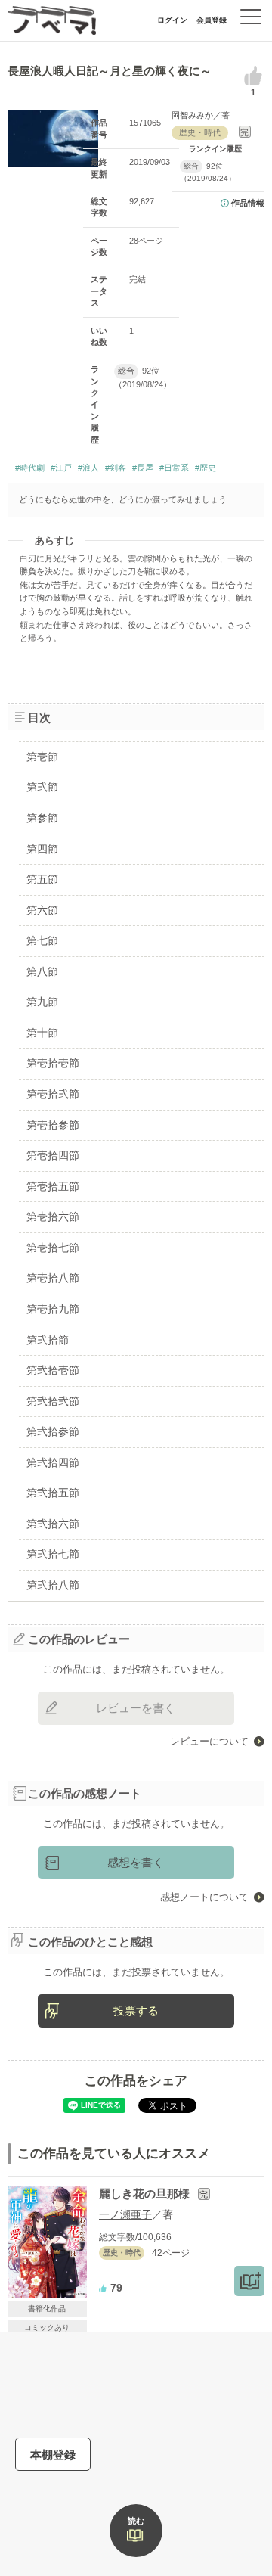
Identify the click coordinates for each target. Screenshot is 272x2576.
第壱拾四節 (53, 1155)
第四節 (42, 849)
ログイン (172, 20)
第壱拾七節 (53, 1248)
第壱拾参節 (53, 1125)
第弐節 (42, 787)
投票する (136, 2010)
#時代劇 (30, 468)
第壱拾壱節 (53, 1063)
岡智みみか (192, 115)
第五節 (42, 879)
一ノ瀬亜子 (125, 2214)
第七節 (42, 940)
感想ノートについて (204, 1897)
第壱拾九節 (53, 1309)
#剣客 (116, 468)
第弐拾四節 (53, 1462)
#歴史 (206, 468)
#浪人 (88, 468)
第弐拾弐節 (53, 1401)
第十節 (42, 1033)
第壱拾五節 (53, 1186)
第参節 (42, 818)
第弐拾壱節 (53, 1370)
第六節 (42, 910)
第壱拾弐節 (53, 1094)
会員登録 (212, 20)
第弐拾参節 (53, 1431)
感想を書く (136, 1862)
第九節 (42, 1002)
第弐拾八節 (53, 1585)
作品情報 (248, 203)
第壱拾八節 (53, 1278)
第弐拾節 (48, 1340)
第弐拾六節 (53, 1524)
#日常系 (174, 468)
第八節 (42, 971)
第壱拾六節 (53, 1217)
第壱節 (42, 757)
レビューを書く (136, 1708)
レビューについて (209, 1741)
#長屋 (143, 468)
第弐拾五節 (53, 1493)
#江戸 (61, 468)
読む (136, 2521)
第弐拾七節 (53, 1554)
